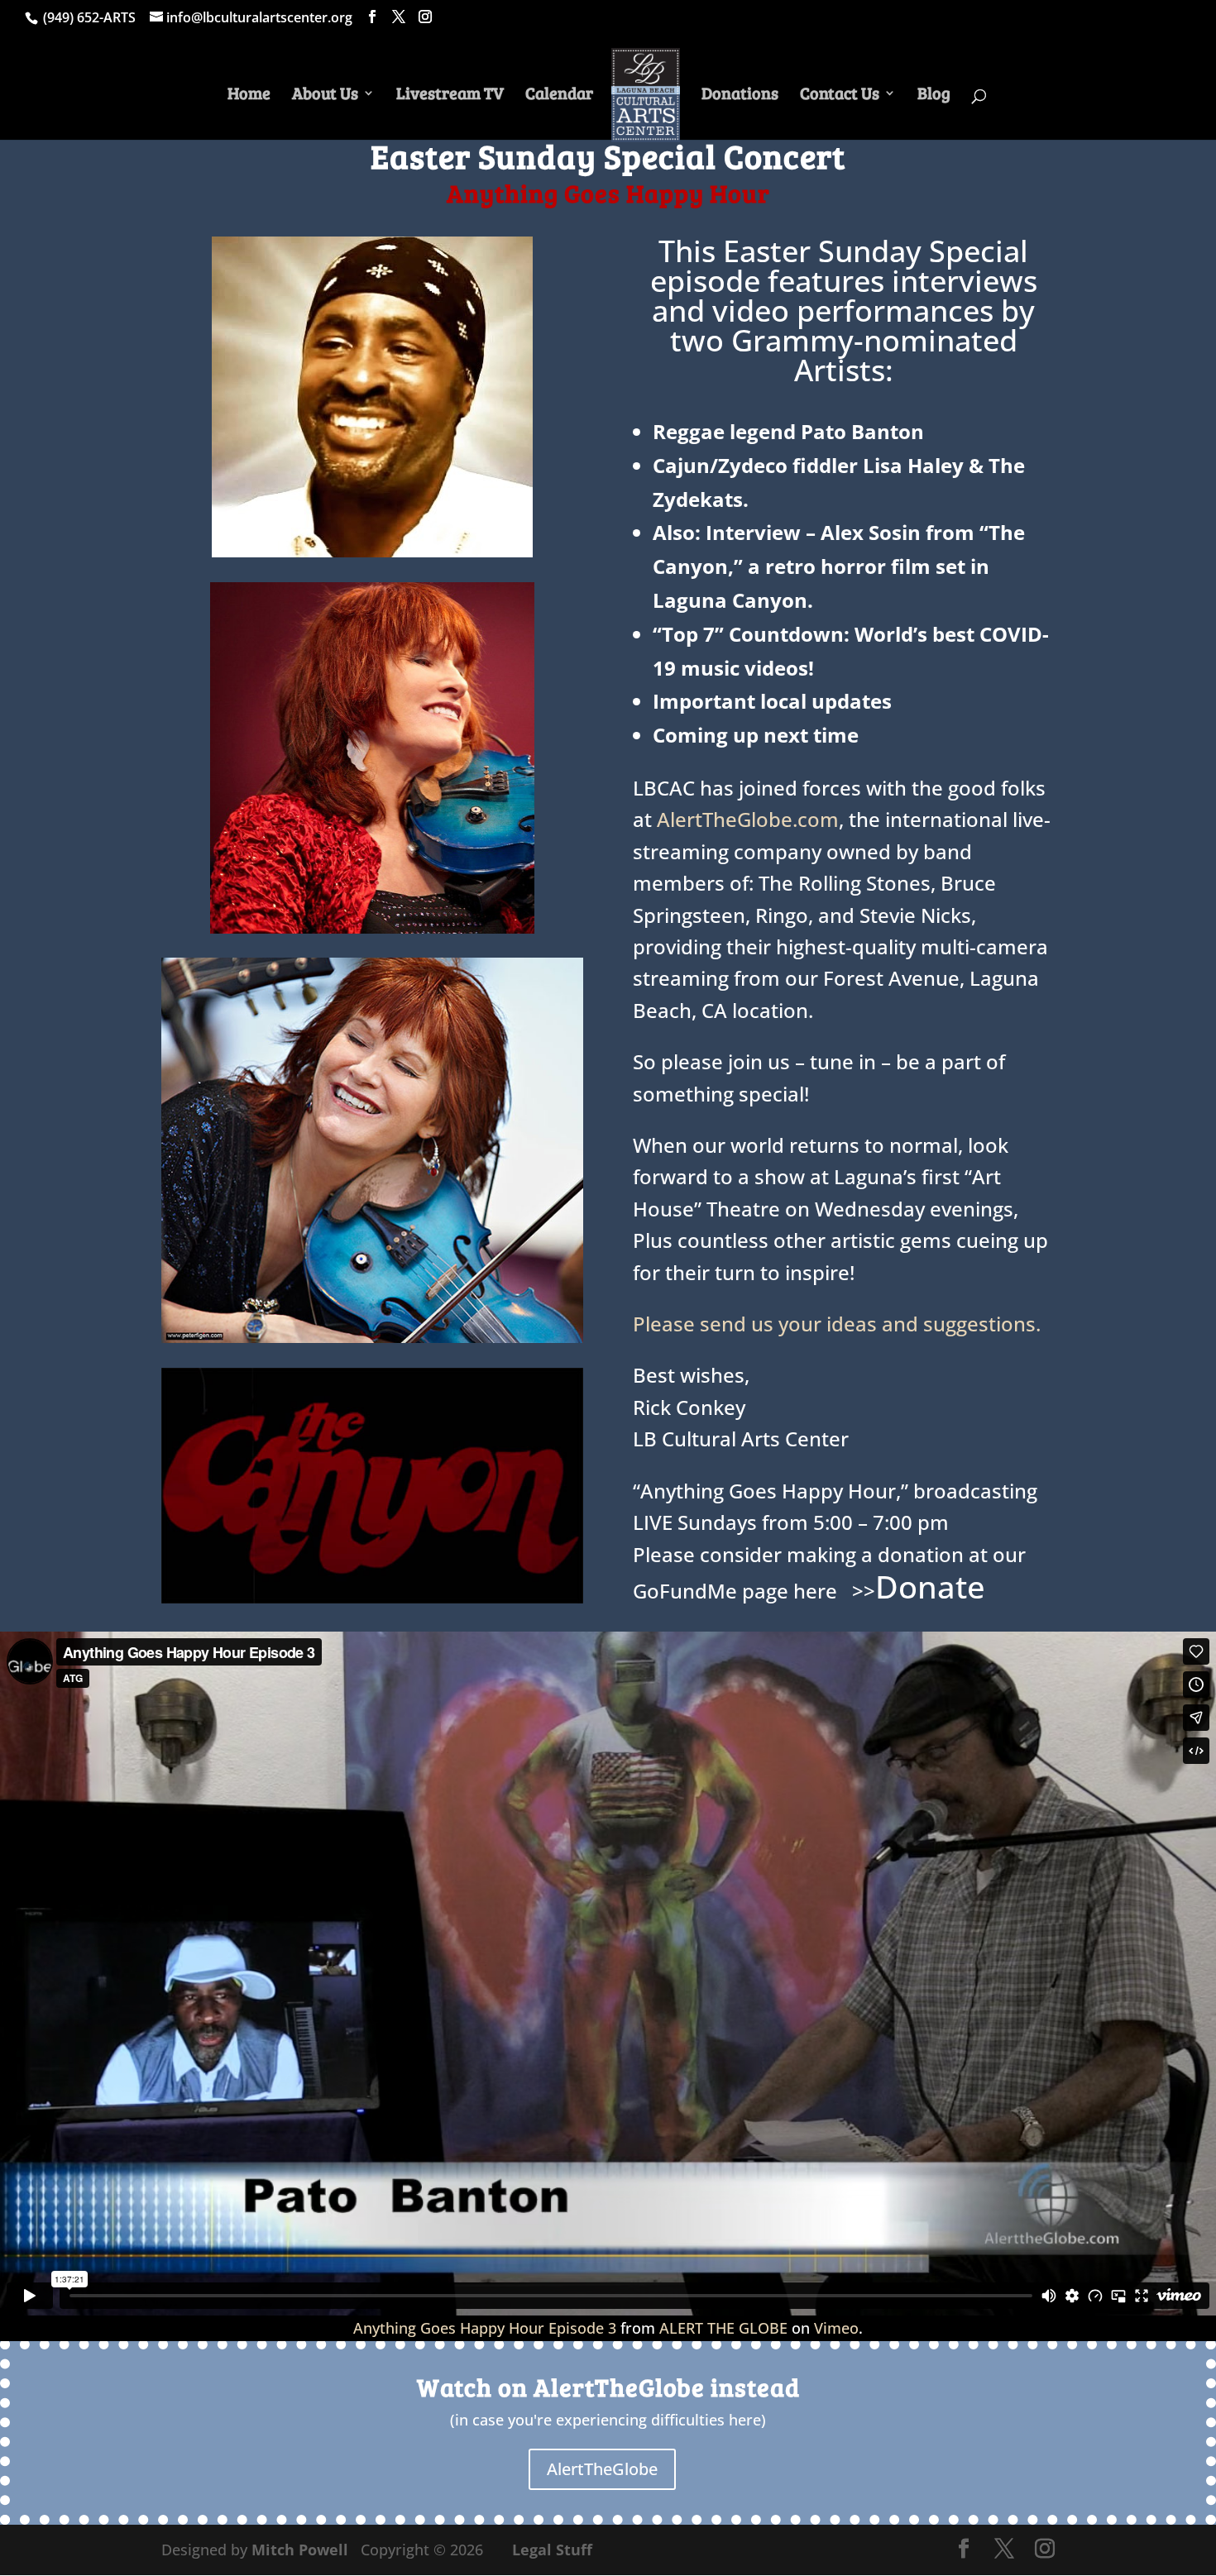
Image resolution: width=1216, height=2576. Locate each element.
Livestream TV (450, 96)
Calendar (559, 96)
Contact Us (840, 96)
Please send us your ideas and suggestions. (837, 1324)
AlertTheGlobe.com (748, 819)
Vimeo (836, 2328)
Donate (930, 1586)
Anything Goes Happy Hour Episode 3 (485, 2328)
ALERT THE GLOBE (723, 2328)
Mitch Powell (302, 2550)
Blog (934, 96)
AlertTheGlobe (602, 2469)
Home (249, 96)
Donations (740, 96)
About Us (325, 96)
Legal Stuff (552, 2550)
